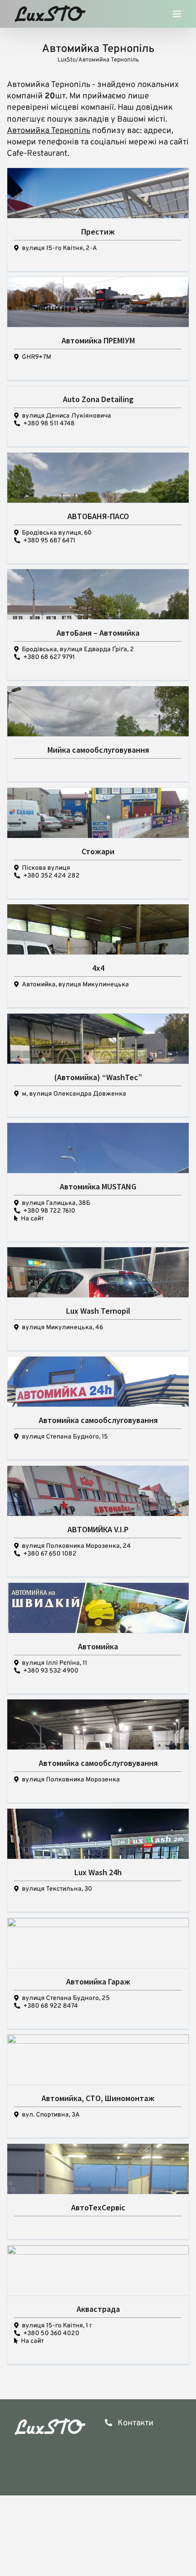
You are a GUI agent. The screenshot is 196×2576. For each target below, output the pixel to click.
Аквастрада (98, 2309)
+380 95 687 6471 (49, 541)
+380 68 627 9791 (49, 657)
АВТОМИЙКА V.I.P (98, 1529)
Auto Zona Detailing (98, 399)
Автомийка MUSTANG (98, 1186)
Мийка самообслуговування (98, 750)
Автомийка (98, 1646)
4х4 (98, 968)
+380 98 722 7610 (49, 1211)
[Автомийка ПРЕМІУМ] (98, 319)
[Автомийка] (98, 1630)
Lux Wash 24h (98, 1872)
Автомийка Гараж (98, 1982)
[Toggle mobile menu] (178, 16)
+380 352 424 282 (52, 876)
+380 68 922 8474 (51, 2006)
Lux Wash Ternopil (98, 1311)
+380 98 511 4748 (49, 424)
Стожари (98, 851)
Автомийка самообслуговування (98, 1420)
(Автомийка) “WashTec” (98, 1077)
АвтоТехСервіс (98, 2207)
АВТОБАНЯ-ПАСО (98, 516)
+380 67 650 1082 (50, 1554)
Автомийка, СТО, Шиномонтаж (98, 2098)
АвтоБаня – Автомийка (98, 633)
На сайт (32, 1219)
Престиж (98, 232)
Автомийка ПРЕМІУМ (98, 340)
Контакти (135, 2423)
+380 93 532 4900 (51, 1671)
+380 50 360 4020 (51, 2334)
